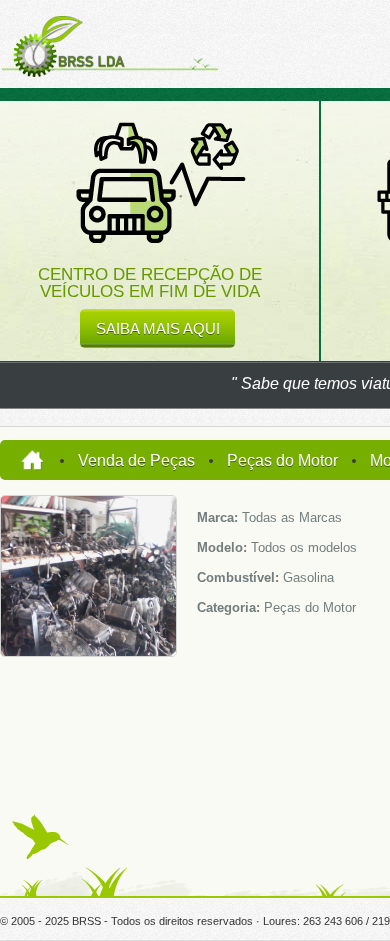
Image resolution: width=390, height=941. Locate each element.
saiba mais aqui (158, 328)
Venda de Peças (136, 460)
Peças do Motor (282, 460)
